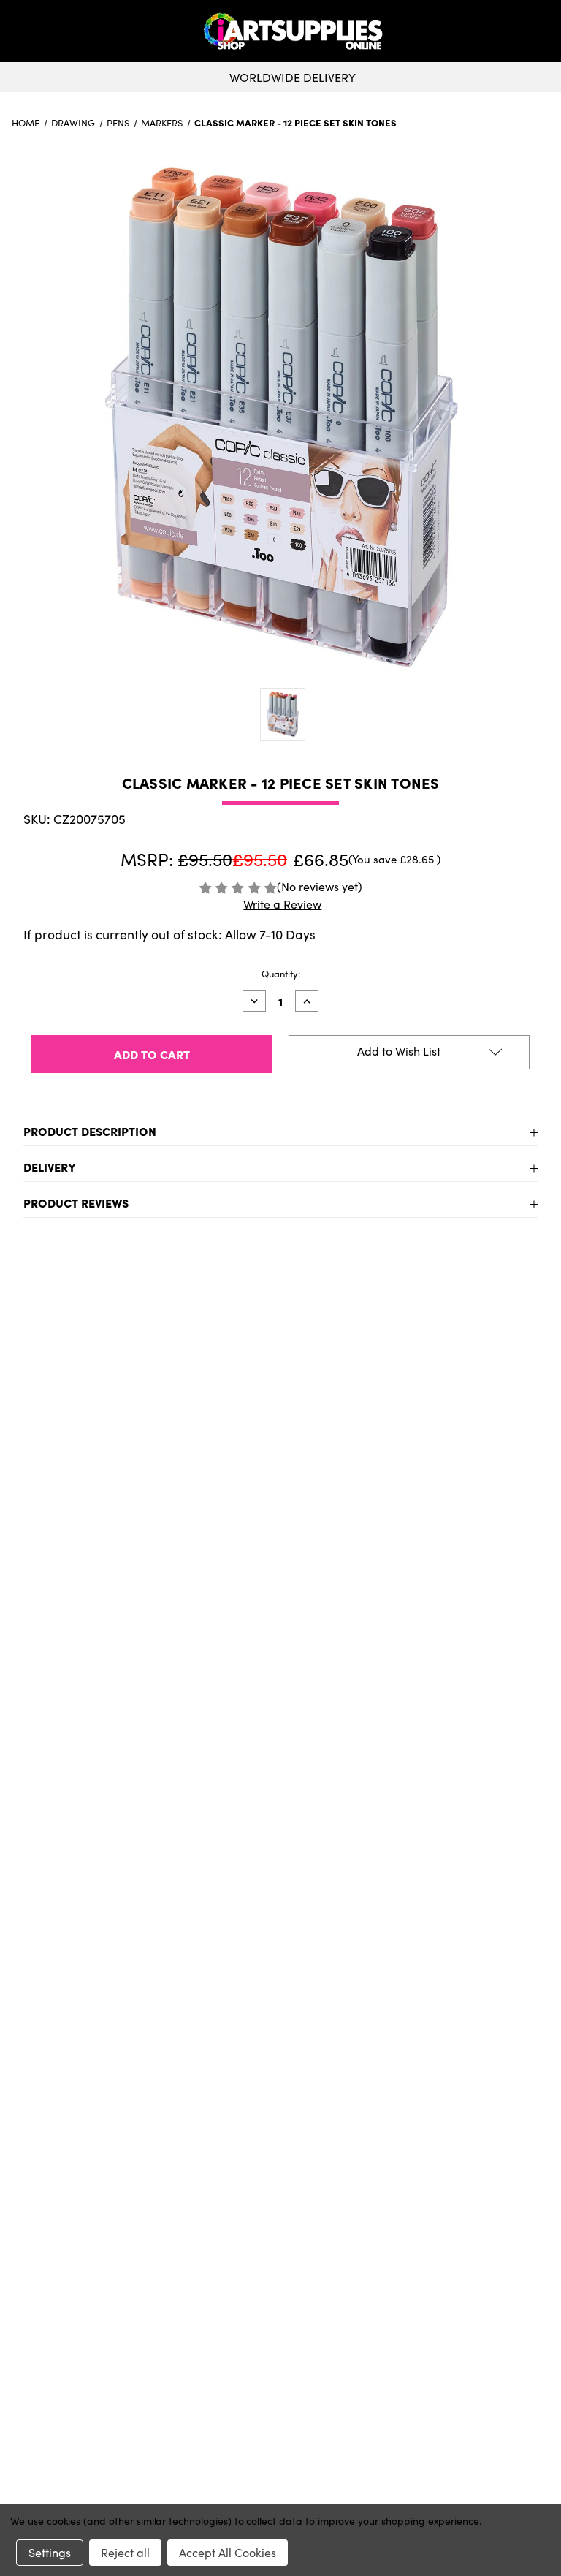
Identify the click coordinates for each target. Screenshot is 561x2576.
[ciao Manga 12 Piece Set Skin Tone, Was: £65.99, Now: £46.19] (415, 1465)
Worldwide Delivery (293, 77)
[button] (546, 31)
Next (536, 1519)
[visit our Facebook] (275, 2066)
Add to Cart (146, 1697)
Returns (280, 2172)
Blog (281, 2242)
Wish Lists (280, 2365)
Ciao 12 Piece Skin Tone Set (146, 1621)
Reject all (125, 2552)
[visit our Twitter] (280, 2066)
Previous (25, 1519)
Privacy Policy (281, 2464)
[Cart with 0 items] (546, 31)
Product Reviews (76, 1202)
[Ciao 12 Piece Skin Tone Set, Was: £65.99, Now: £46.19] (146, 1465)
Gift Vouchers (281, 2125)
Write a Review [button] (282, 904)
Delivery (50, 1167)
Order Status (280, 2341)
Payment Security (280, 2195)
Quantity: (281, 974)
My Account (281, 2318)
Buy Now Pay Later (281, 2219)
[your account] (541, 31)
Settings (50, 2552)
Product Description (90, 1131)
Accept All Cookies (228, 2552)
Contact (281, 2441)
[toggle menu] (65, 31)
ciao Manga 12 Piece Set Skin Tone (415, 1621)
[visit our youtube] (285, 2066)
